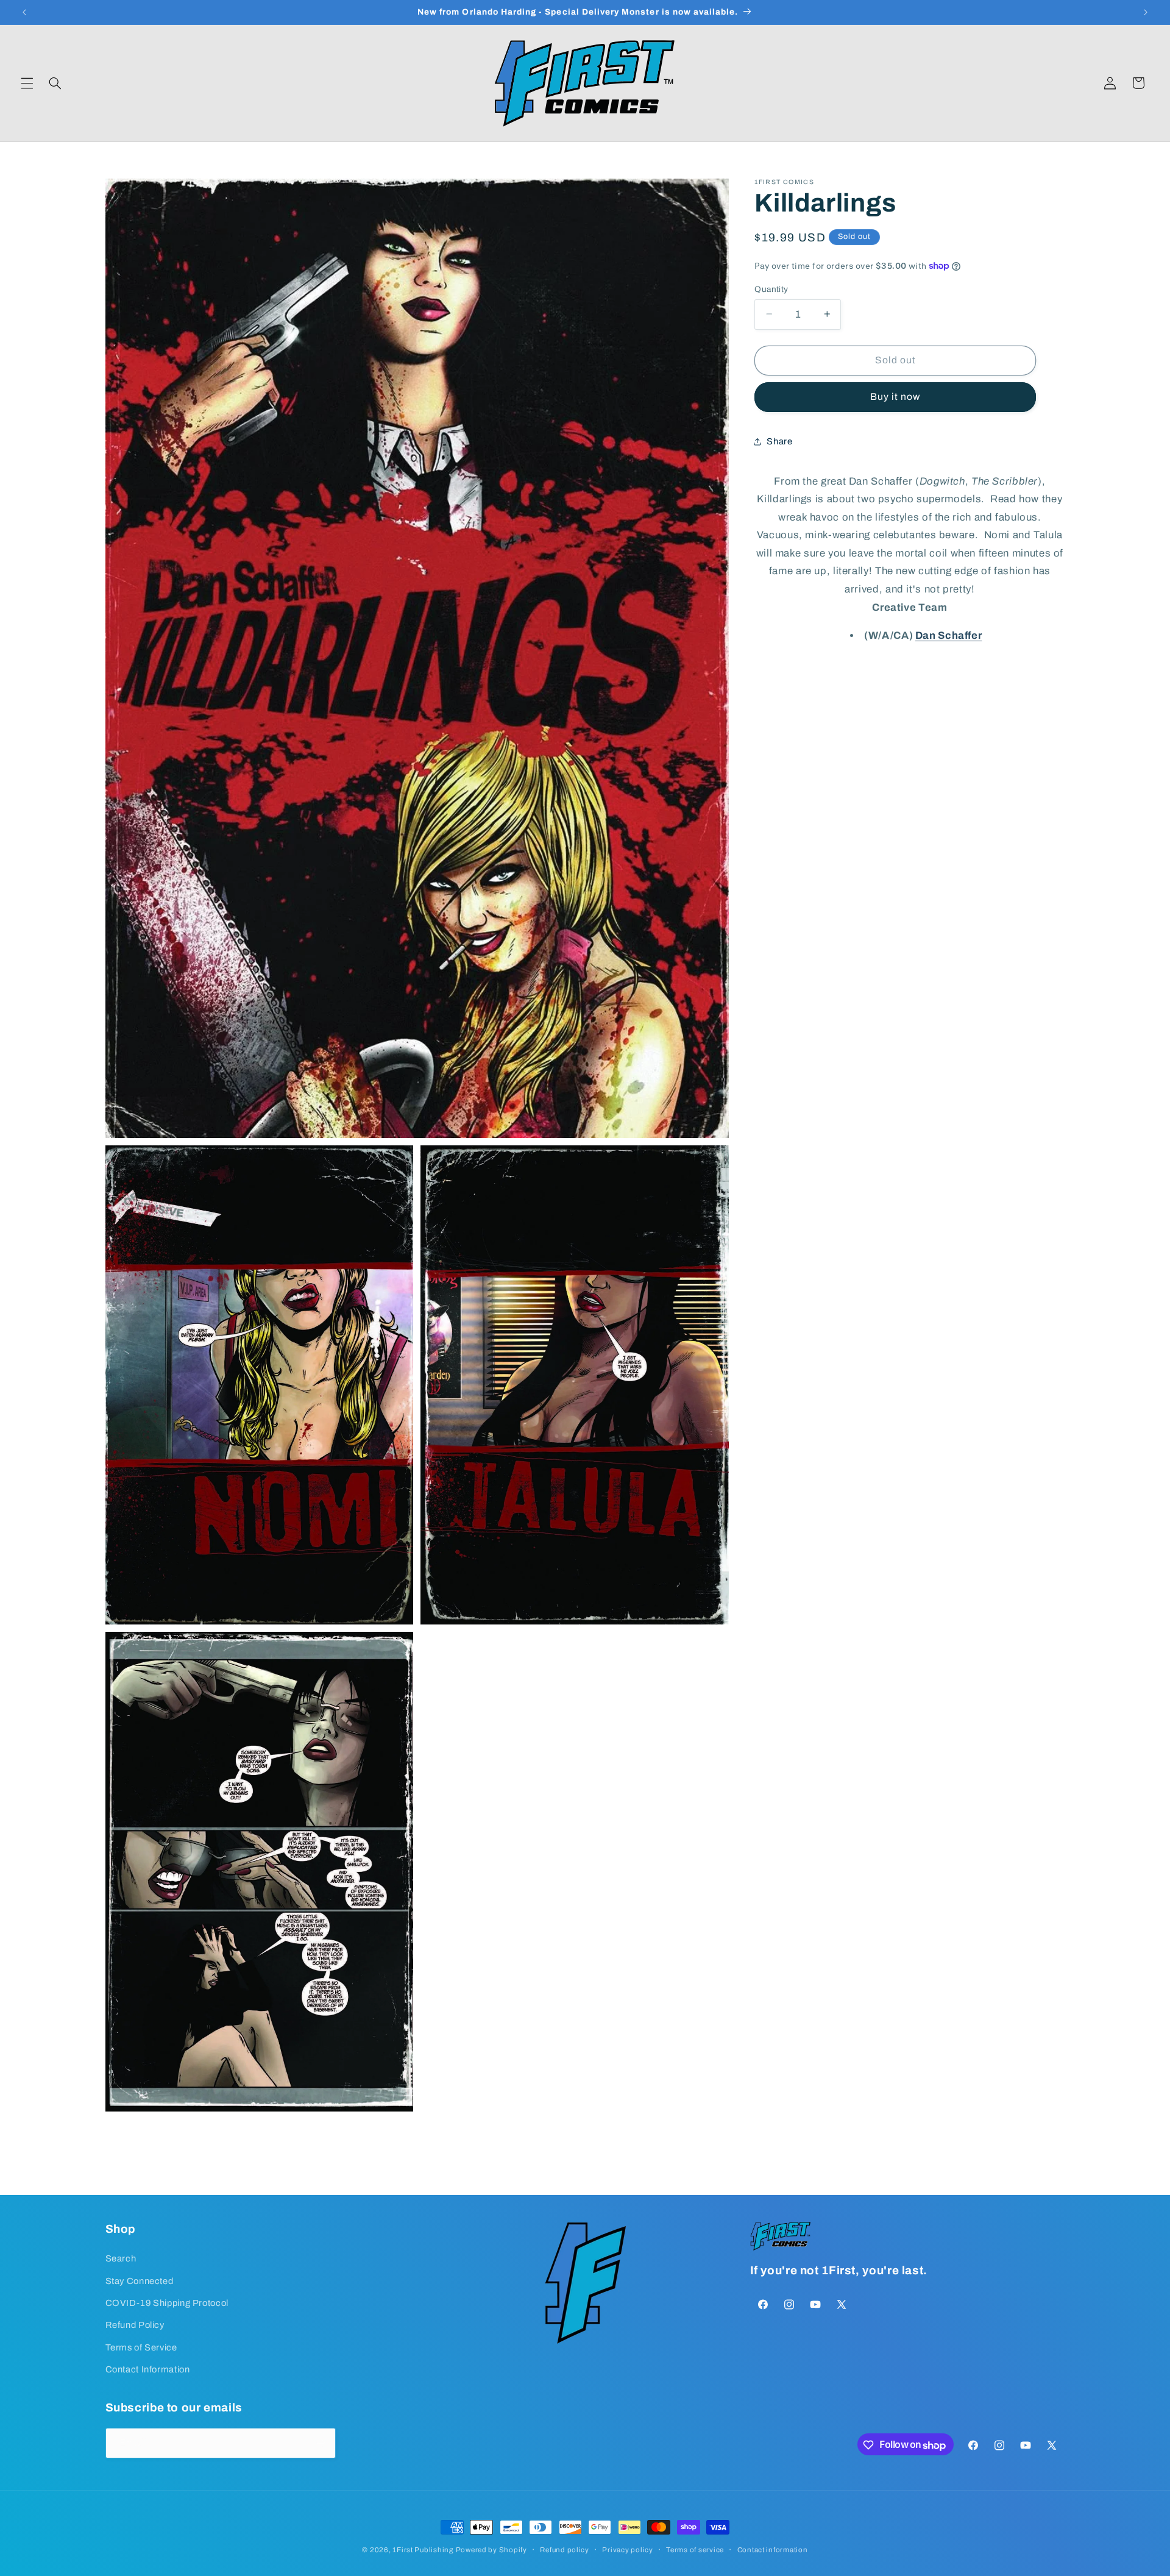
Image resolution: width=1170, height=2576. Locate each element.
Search (121, 2259)
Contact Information (148, 2370)
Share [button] (779, 441)
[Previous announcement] (24, 12)
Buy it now (895, 397)
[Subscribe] (321, 2443)
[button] (27, 83)
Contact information (773, 2550)
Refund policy (565, 2550)
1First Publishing (423, 2550)
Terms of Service (141, 2347)
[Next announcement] (1146, 12)
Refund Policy (135, 2325)
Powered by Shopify (491, 2550)
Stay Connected (140, 2281)
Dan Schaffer (949, 635)
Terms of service (695, 2550)
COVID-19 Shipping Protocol (167, 2303)
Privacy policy (627, 2550)
